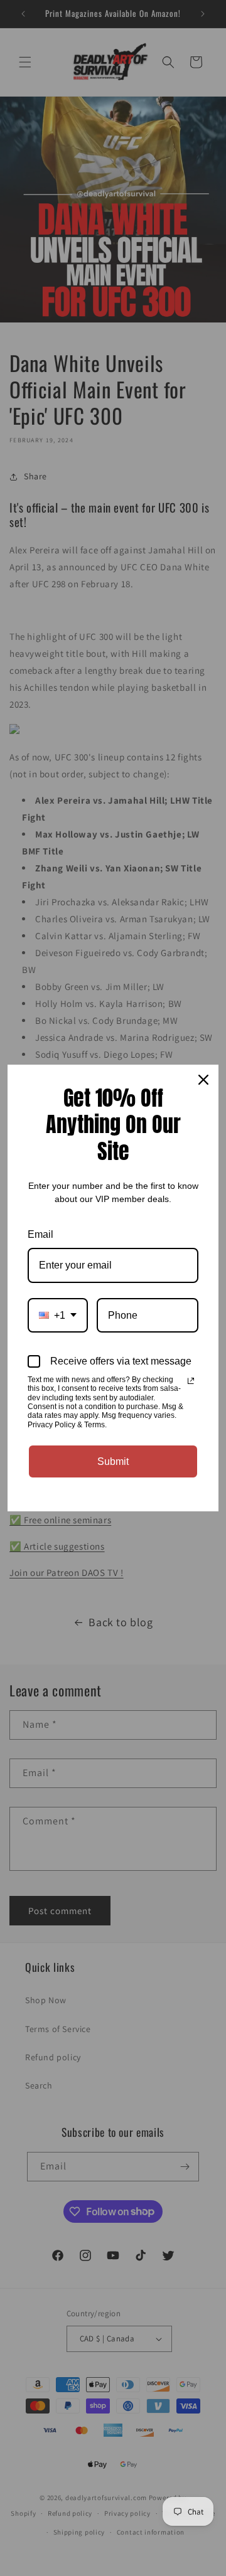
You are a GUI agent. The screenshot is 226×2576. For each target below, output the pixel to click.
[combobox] (58, 1315)
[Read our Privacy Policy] (191, 1381)
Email (40, 1234)
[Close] (203, 1080)
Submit (113, 1461)
